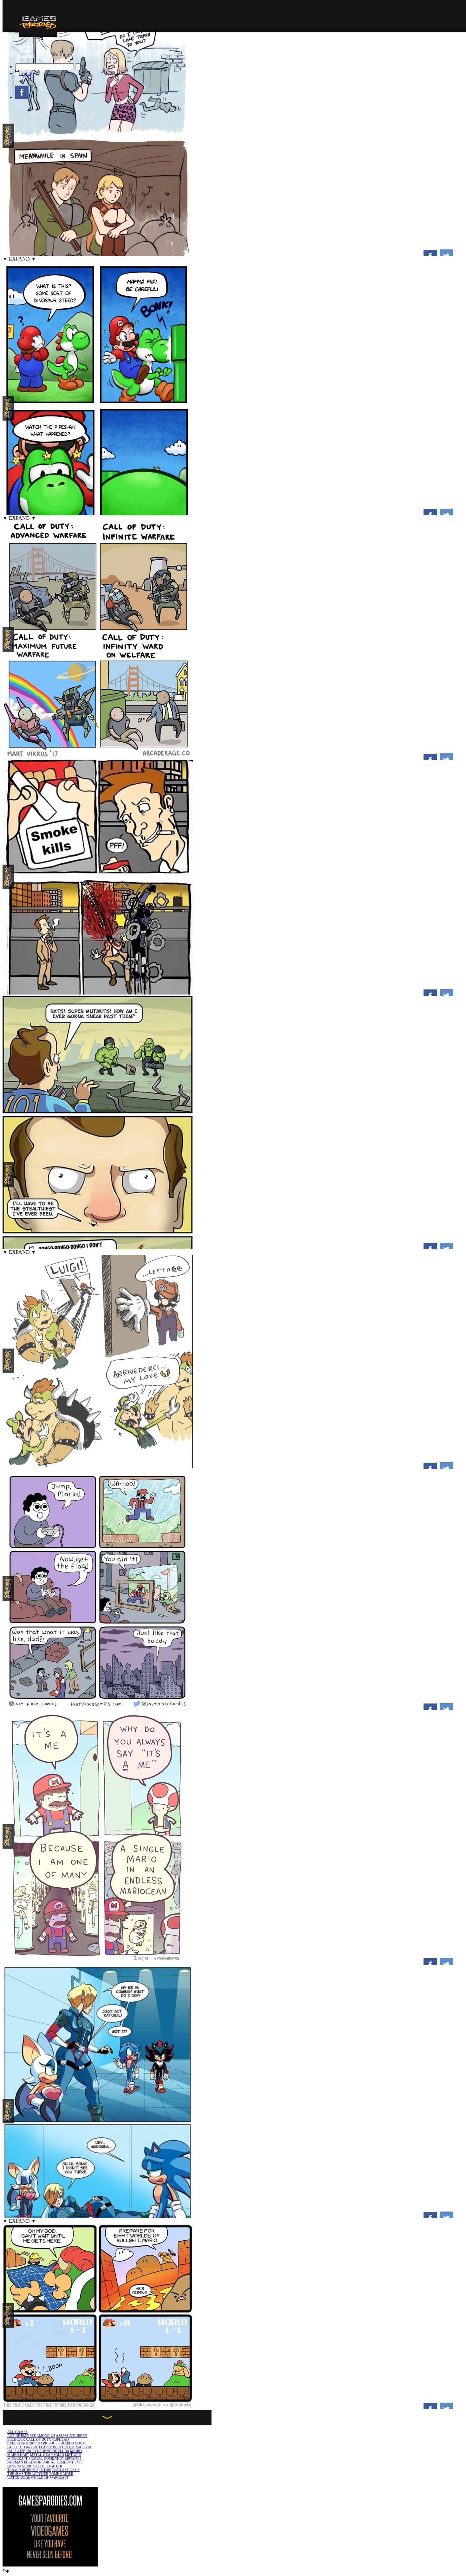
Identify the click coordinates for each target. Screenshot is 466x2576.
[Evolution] (98, 757)
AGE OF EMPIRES (22, 2436)
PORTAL (49, 2462)
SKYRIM (14, 2466)
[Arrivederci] (98, 1466)
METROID (73, 2455)
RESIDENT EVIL (70, 2462)
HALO (31, 2451)
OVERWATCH (70, 2458)
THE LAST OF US (66, 2470)
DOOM (80, 2443)
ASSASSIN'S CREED (71, 2436)
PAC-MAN (15, 2462)
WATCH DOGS (19, 2477)
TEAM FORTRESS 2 (23, 2470)
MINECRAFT (17, 2458)
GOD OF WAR (73, 2447)
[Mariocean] (98, 1962)
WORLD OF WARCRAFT (50, 2477)
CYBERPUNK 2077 (22, 2443)
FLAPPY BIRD (50, 2447)
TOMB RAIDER (61, 2474)
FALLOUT (15, 2447)
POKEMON (33, 2462)
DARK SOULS (49, 2443)
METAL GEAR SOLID (47, 2455)
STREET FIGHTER (48, 2466)
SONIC (27, 2466)
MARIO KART (18, 2455)
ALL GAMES (17, 2432)
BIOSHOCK (16, 2439)
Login (25, 73)
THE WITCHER (36, 2474)
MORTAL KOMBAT (44, 2458)
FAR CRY (31, 2447)
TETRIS (45, 2470)
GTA (88, 2447)
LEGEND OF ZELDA (53, 2451)
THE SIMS (15, 2474)
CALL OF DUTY (39, 2439)
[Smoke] (98, 993)
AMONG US (46, 2436)
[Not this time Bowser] (98, 2406)
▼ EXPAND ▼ (19, 259)
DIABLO (67, 2443)
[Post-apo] (98, 1707)
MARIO (76, 2451)
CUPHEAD (61, 2439)
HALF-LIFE (16, 2451)
